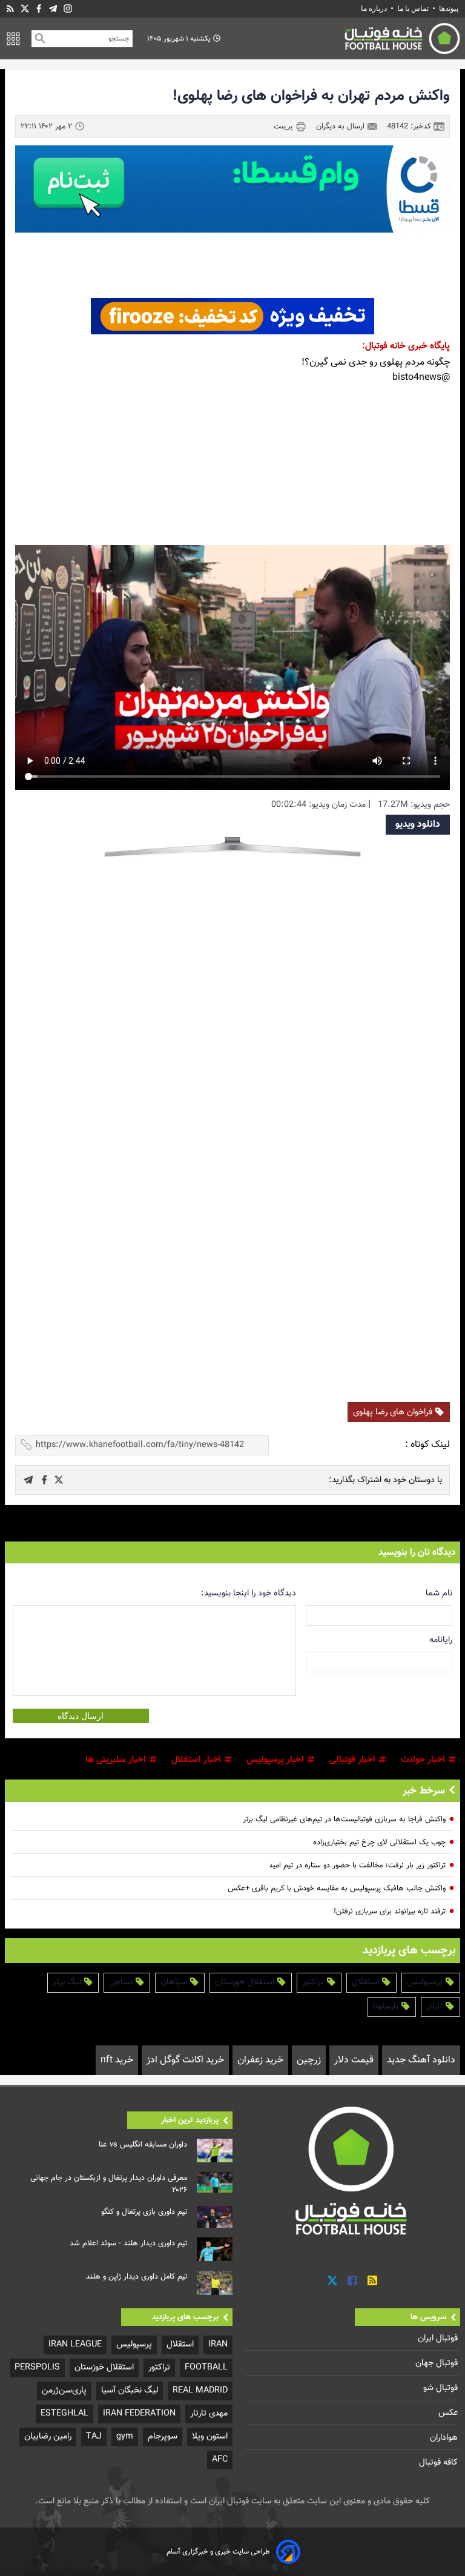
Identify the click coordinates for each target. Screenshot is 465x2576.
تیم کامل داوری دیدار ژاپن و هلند (137, 2277)
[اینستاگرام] (68, 9)
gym (125, 2436)
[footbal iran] (346, 38)
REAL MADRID (200, 2390)
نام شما (439, 1593)
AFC (220, 2459)
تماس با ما (413, 8)
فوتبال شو (442, 2388)
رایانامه (441, 1640)
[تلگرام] (53, 9)
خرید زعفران (260, 2060)
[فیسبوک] (39, 9)
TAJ (94, 2436)
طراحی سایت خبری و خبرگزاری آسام (218, 2552)
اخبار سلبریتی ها (117, 1760)
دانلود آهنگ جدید (421, 2060)
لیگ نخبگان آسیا (130, 2390)
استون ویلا (210, 2436)
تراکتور (314, 1982)
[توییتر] (332, 2281)
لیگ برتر (68, 1982)
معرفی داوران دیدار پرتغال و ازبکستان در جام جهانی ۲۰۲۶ (109, 2184)
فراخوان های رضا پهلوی (394, 1412)
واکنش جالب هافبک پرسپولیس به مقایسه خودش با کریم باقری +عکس (337, 1889)
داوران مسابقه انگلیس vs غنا (143, 2145)
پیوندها (449, 8)
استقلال (367, 1982)
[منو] (13, 39)
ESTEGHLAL (64, 2413)
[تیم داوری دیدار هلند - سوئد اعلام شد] (215, 2249)
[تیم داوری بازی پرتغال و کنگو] (215, 2217)
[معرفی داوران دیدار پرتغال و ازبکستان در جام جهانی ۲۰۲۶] (215, 2182)
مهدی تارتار (209, 2413)
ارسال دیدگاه (81, 1716)
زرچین (309, 2060)
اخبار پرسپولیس (276, 1760)
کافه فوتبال (440, 2462)
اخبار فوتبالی (354, 1760)
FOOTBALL (206, 2367)
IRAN (218, 2344)
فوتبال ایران (439, 2338)
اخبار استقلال (197, 1760)
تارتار (436, 2006)
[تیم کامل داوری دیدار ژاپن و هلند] (215, 2283)
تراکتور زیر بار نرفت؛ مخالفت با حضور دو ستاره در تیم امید (357, 1866)
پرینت (285, 126)
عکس (449, 2413)
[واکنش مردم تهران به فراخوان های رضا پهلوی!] (59, 1480)
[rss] (10, 9)
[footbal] (352, 2170)
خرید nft (117, 2060)
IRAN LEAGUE (75, 2344)
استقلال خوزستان (246, 1982)
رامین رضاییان (48, 2436)
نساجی (122, 1982)
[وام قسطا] (232, 189)
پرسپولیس (426, 1982)
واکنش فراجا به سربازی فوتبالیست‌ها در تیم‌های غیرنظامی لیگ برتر (344, 1819)
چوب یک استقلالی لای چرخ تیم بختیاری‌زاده (379, 1843)
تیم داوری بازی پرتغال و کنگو (144, 2212)
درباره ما (375, 8)
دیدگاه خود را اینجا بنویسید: (249, 1593)
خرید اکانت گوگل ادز (185, 2060)
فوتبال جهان (438, 2363)
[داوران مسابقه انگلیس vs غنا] (215, 2151)
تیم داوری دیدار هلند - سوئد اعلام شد (128, 2243)
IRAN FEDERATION (139, 2413)
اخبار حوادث (424, 1760)
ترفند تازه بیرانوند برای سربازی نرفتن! (390, 1912)
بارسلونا (387, 2006)
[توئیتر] (25, 9)
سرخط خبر (424, 1791)
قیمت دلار (354, 2060)
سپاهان (175, 1982)
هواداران (445, 2438)
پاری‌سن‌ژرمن (64, 2390)
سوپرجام (163, 2436)
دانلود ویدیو (418, 825)
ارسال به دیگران (341, 127)
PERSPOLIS (37, 2367)
